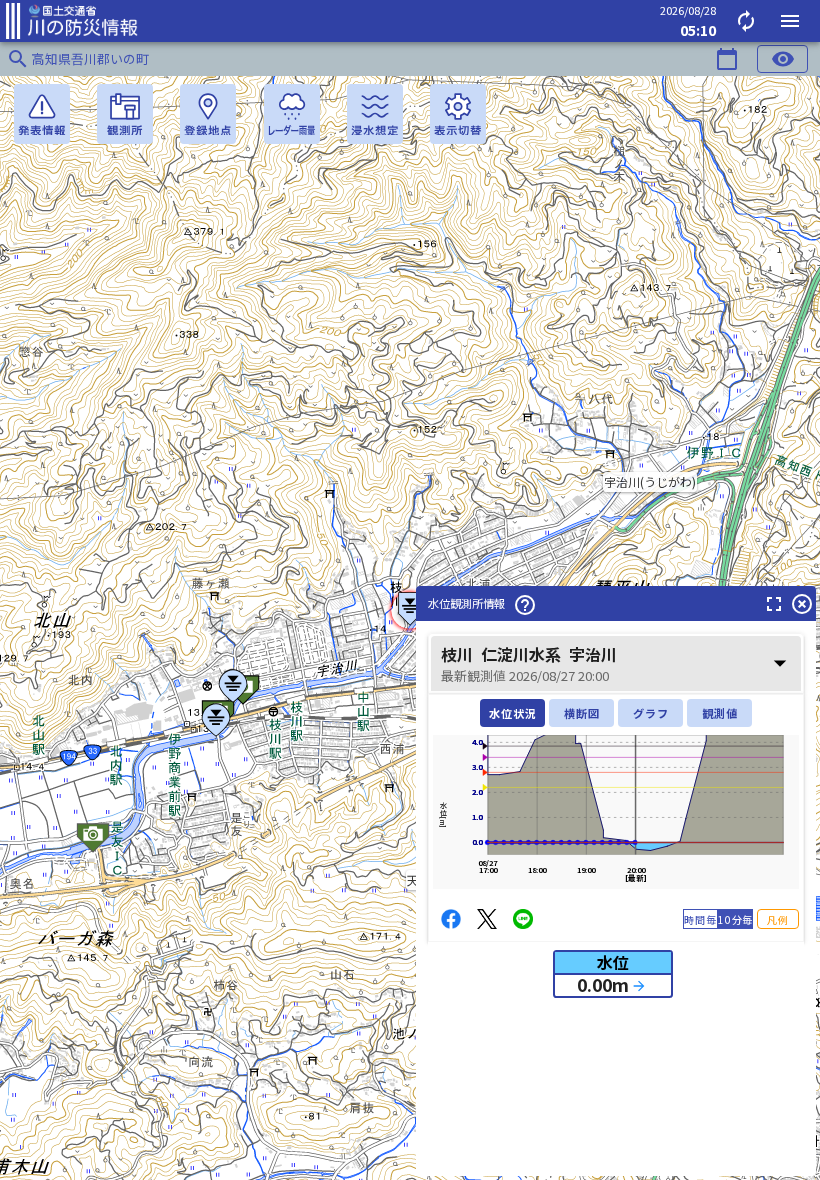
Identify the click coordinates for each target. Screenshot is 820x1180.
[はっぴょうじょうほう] (42, 114)
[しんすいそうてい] (375, 114)
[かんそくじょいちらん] (125, 114)
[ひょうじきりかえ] (458, 114)
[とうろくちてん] (208, 114)
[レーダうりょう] (292, 114)
